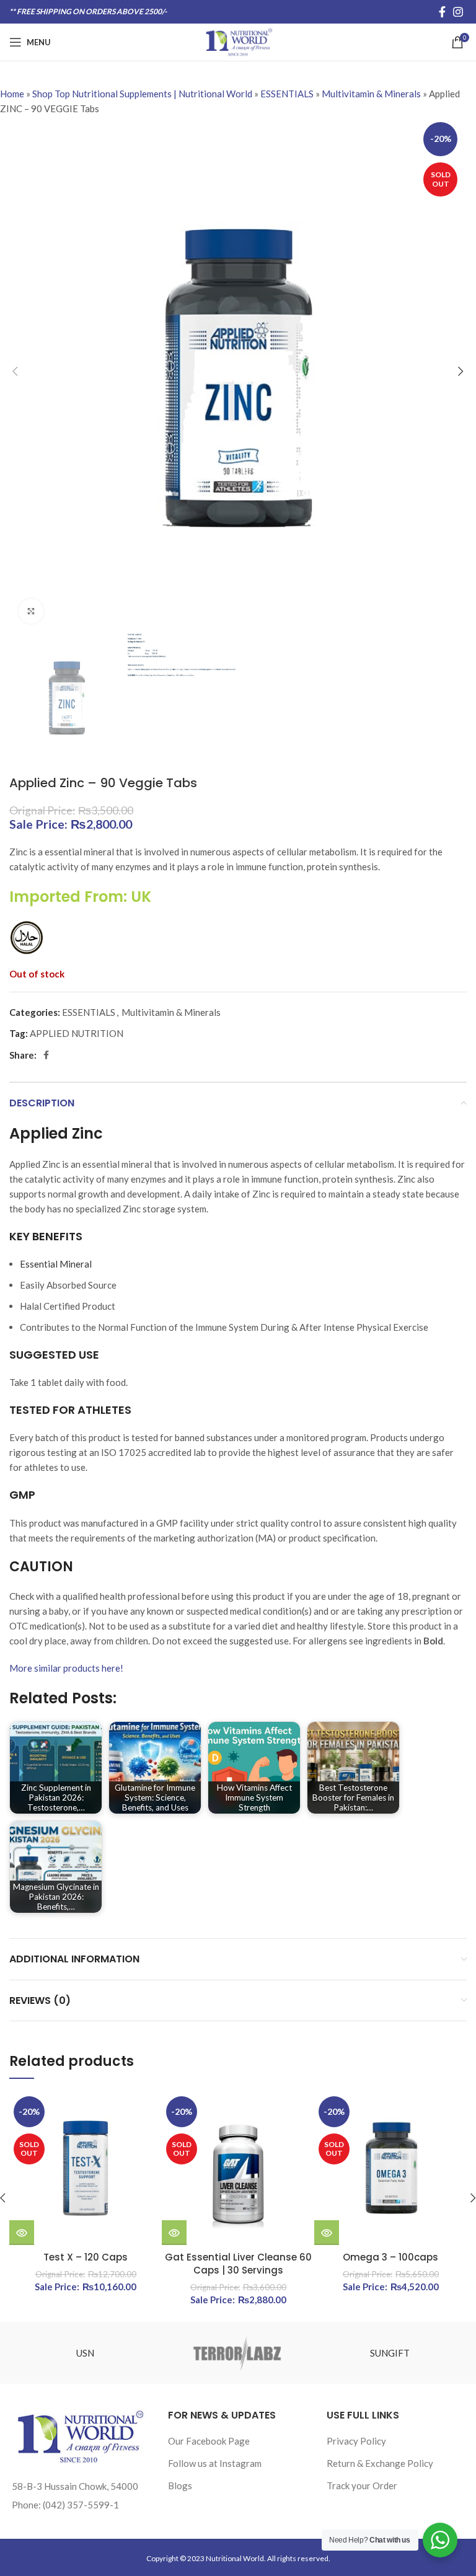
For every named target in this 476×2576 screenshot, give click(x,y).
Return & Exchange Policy (380, 2463)
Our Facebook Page (209, 2441)
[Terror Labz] (238, 2353)
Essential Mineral (56, 1264)
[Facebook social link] (442, 12)
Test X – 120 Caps (86, 2257)
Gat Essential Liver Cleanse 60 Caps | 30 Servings (238, 2264)
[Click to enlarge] (31, 611)
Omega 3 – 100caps (390, 2257)
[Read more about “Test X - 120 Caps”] (22, 2233)
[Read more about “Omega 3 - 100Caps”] (327, 2233)
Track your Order (362, 2486)
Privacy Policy (356, 2441)
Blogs (180, 2486)
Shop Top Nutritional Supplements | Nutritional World (142, 94)
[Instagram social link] (458, 12)
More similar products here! (66, 1668)
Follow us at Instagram (215, 2463)
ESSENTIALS (287, 94)
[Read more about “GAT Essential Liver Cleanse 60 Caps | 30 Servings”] (174, 2233)
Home (12, 94)
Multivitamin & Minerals (371, 94)
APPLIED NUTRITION (77, 1033)
